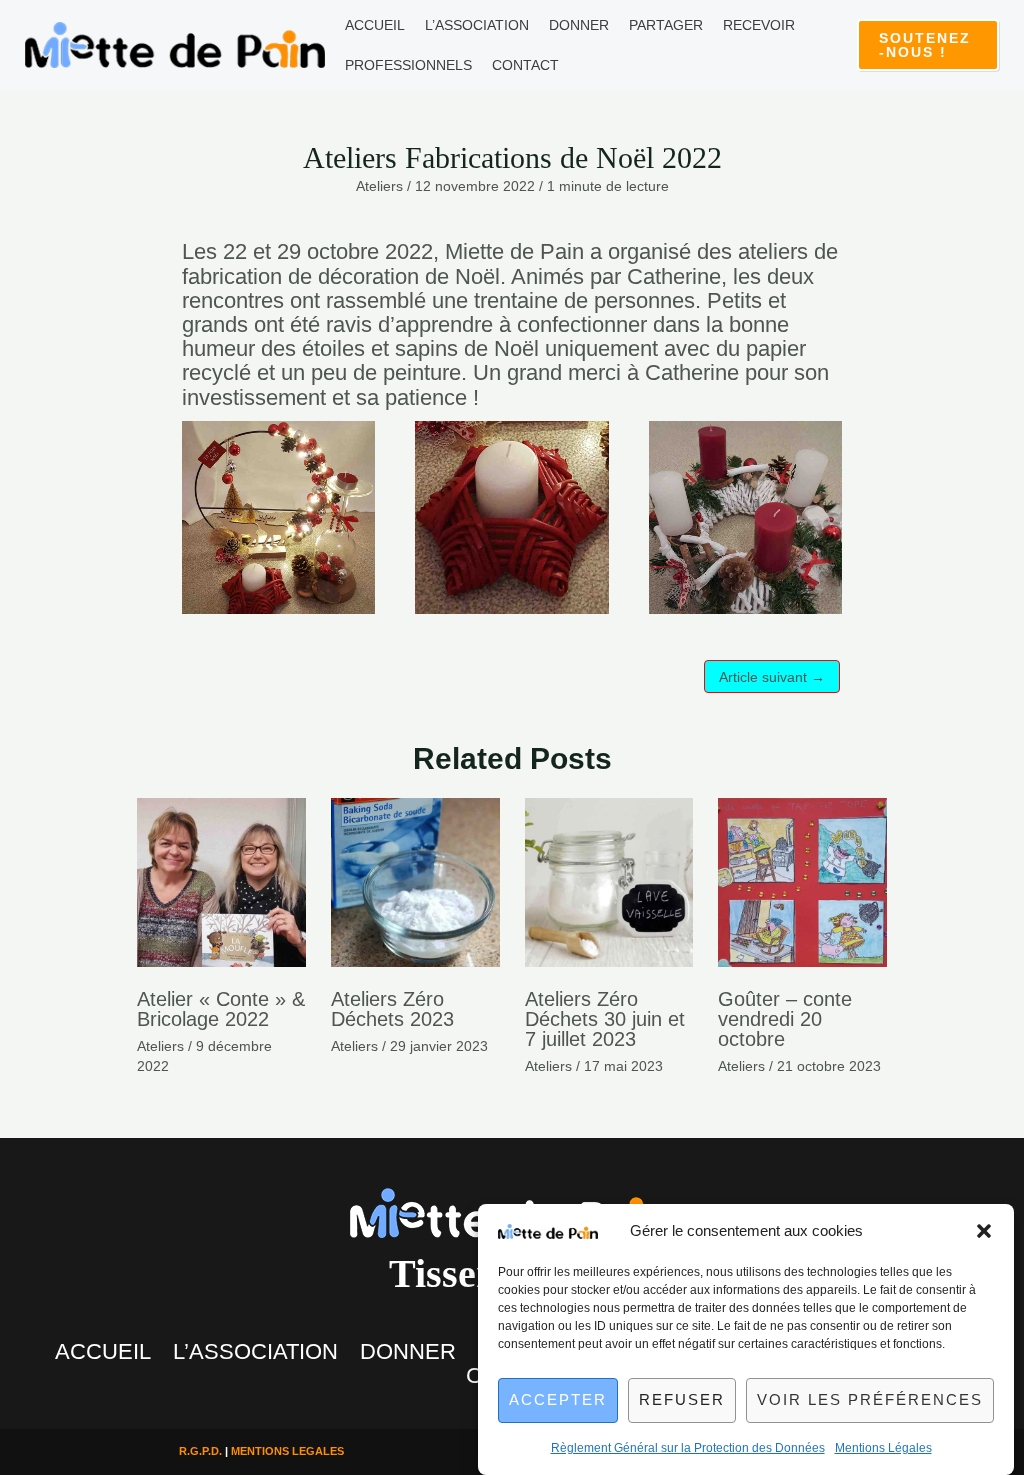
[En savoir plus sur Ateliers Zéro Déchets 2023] (415, 880)
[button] (984, 1231)
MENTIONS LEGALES (287, 1451)
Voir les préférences (870, 1399)
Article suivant (772, 677)
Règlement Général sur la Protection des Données (688, 1448)
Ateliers (379, 186)
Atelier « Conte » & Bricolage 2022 (221, 1009)
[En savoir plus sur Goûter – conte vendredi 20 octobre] (802, 880)
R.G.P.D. (200, 1451)
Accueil (103, 1352)
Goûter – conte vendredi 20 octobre (785, 1019)
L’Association (255, 1352)
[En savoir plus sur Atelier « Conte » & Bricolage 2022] (221, 880)
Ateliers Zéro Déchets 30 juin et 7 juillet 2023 (605, 1019)
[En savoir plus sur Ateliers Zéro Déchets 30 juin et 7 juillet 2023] (609, 880)
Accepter (558, 1399)
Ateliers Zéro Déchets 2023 (392, 1009)
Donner (408, 1352)
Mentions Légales (883, 1448)
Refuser (682, 1399)
